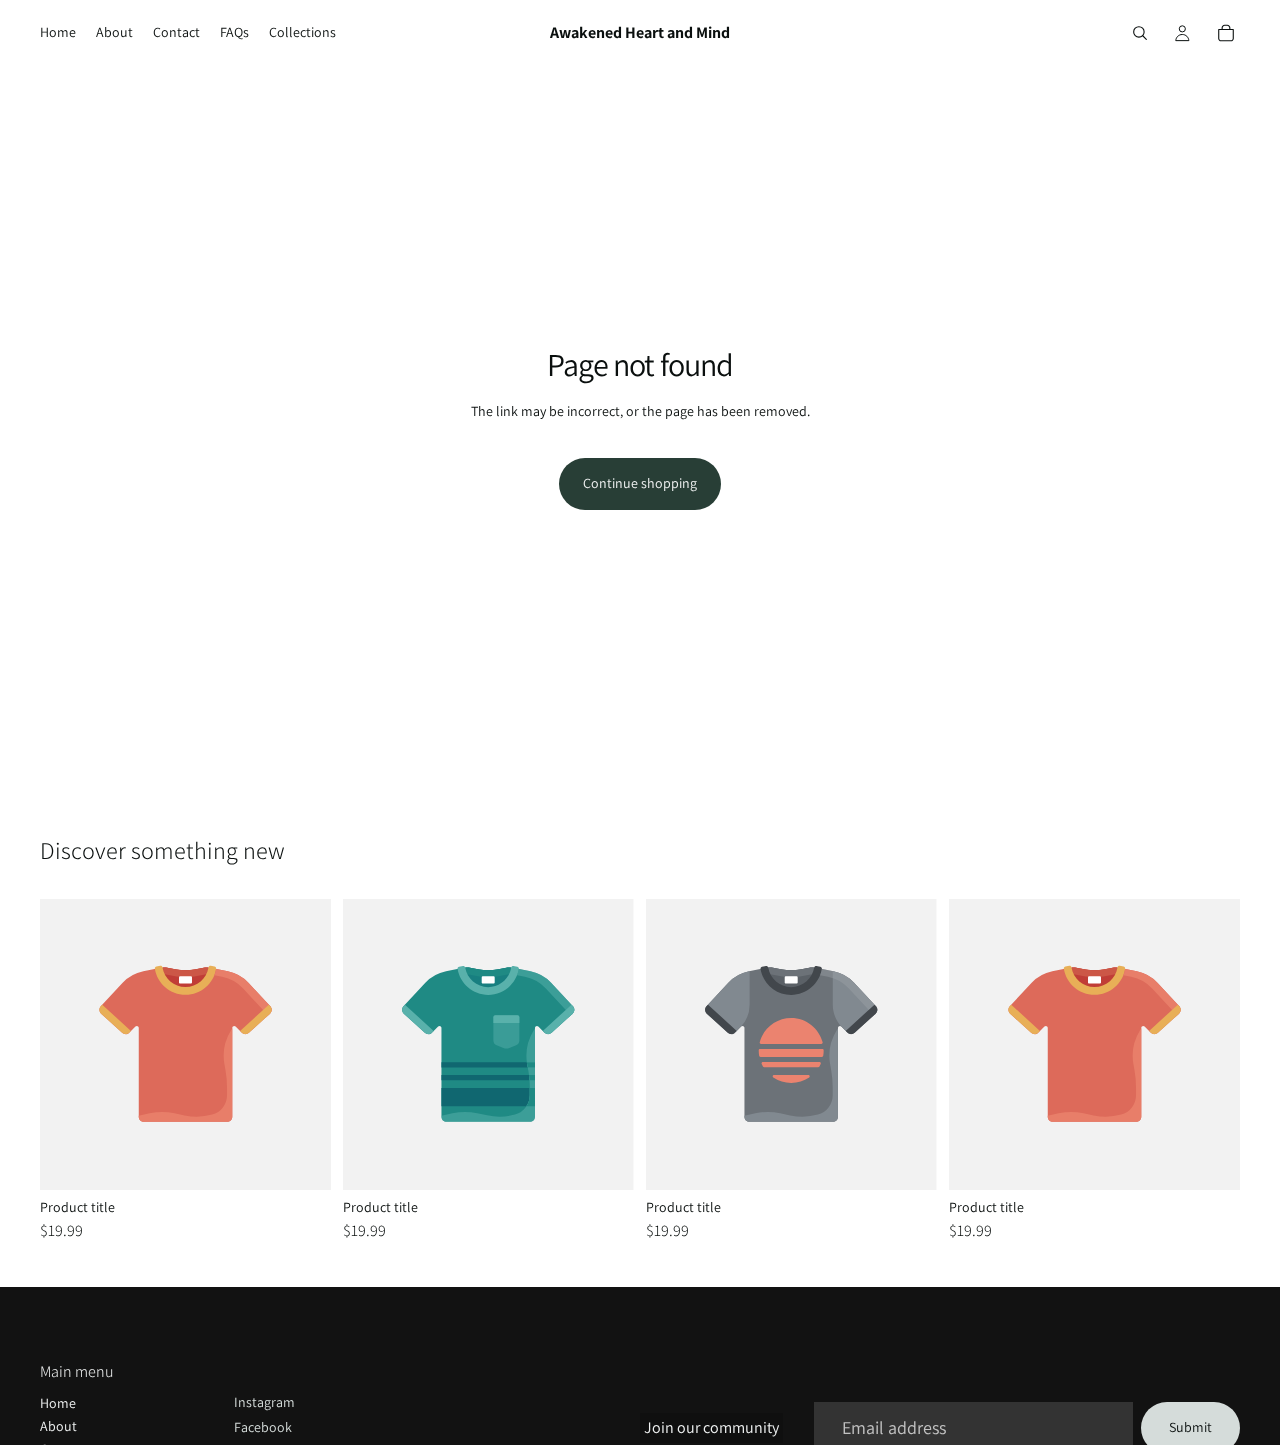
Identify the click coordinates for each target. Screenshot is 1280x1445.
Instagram (264, 1402)
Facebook (263, 1427)
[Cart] (1226, 33)
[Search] (1140, 33)
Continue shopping (640, 483)
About (58, 1426)
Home (58, 1403)
